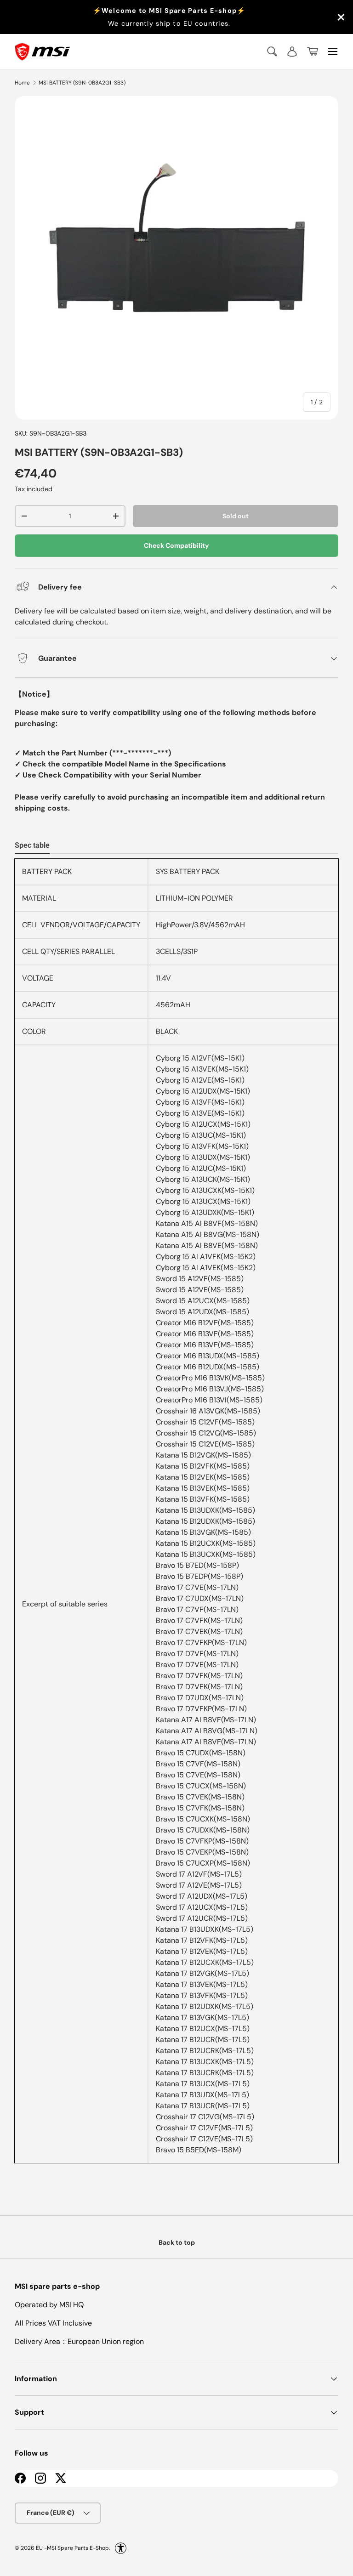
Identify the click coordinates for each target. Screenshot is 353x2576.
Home (22, 83)
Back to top (177, 2242)
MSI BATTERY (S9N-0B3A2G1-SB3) (82, 83)
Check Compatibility (176, 545)
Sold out (236, 516)
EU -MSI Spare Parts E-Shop (72, 2548)
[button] (313, 51)
